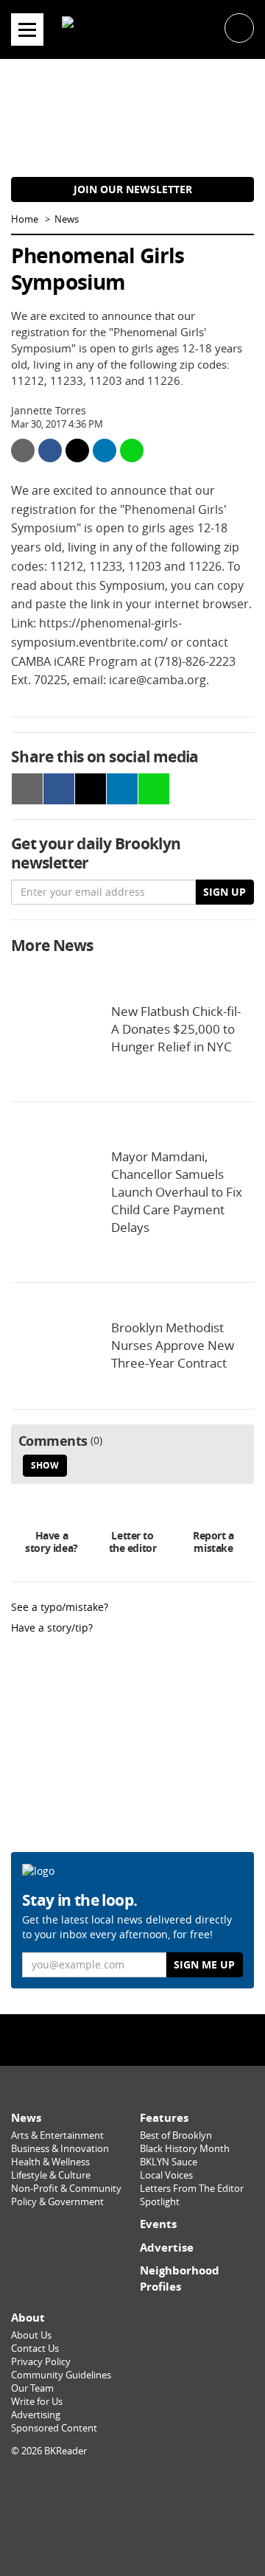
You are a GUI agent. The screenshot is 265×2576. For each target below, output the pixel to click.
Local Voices (166, 2175)
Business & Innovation (60, 2149)
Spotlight (160, 2202)
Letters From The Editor (192, 2189)
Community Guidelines (61, 2375)
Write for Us (37, 2402)
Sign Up (225, 892)
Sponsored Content (54, 2428)
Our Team (32, 2388)
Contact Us (35, 2349)
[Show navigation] (27, 29)
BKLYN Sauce (169, 2162)
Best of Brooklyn (176, 2135)
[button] (239, 27)
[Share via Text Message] (132, 450)
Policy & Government (57, 2202)
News (67, 219)
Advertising (36, 2415)
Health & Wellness (50, 2162)
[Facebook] (101, 2039)
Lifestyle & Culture (51, 2175)
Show (45, 1465)
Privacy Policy (41, 2362)
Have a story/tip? (52, 1628)
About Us (31, 2335)
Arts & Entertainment (57, 2135)
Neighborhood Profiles (180, 2279)
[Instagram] (132, 2039)
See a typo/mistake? (60, 1607)
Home (25, 219)
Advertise (167, 2248)
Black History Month (185, 2149)
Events (158, 2224)
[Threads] (164, 2039)
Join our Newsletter (133, 189)
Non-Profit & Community (66, 2189)
